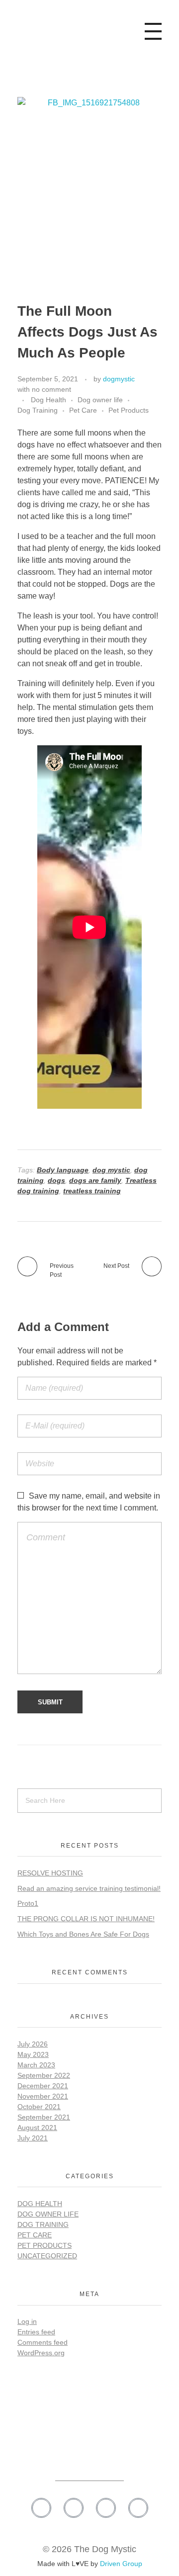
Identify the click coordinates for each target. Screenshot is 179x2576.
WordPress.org (41, 2353)
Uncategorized (47, 2256)
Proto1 (28, 1903)
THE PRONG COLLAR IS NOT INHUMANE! (86, 1919)
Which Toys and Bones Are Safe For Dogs (83, 1934)
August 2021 (37, 2128)
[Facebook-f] (41, 2508)
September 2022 (44, 2075)
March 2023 (36, 2065)
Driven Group (121, 2564)
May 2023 (33, 2054)
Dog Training (38, 410)
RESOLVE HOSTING (50, 1873)
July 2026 (33, 2044)
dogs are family (95, 1180)
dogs (56, 1180)
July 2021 (33, 2138)
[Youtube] (138, 2508)
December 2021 (43, 2086)
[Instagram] (74, 2508)
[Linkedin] (106, 2508)
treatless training (92, 1191)
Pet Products (129, 410)
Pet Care (83, 410)
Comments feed (43, 2342)
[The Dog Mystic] (55, 29)
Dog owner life (100, 400)
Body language (63, 1170)
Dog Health (48, 400)
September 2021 (44, 2117)
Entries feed (36, 2332)
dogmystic (119, 379)
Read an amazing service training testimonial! (89, 1888)
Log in (27, 2321)
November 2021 (43, 2096)
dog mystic (111, 1170)
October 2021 (39, 2107)
